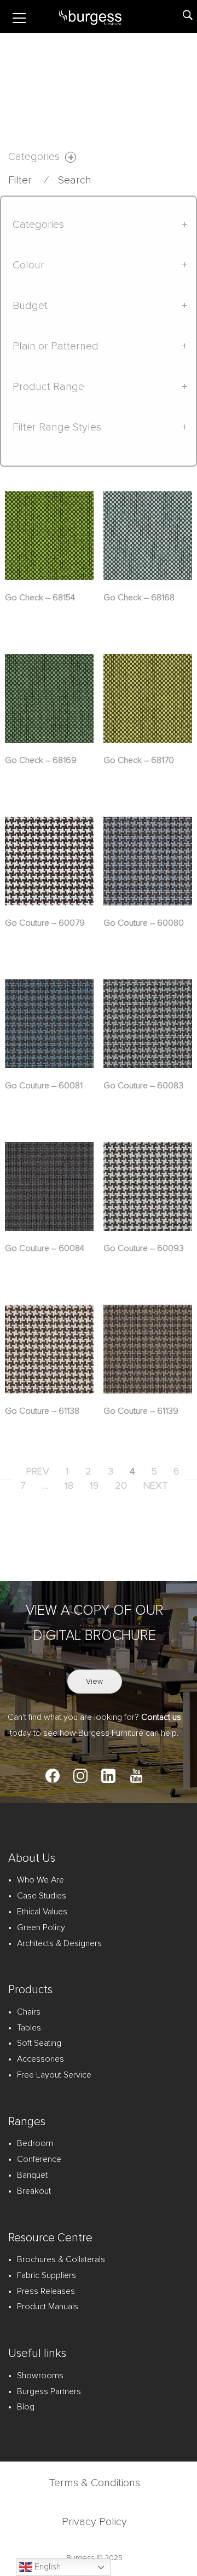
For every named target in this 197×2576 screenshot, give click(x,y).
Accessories (40, 2059)
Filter (20, 180)
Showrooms (40, 2376)
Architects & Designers (59, 1943)
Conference (39, 2159)
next (156, 1486)
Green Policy (41, 1927)
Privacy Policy (94, 2522)
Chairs (29, 2012)
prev (38, 1472)
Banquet (32, 2175)
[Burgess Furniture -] (103, 16)
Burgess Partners (49, 2391)
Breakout (34, 2191)
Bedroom (35, 2143)
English (47, 2567)
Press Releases (46, 2291)
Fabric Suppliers (47, 2275)
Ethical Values (42, 1912)
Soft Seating (39, 2043)
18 (69, 1486)
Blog (26, 2407)
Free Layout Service (54, 2075)
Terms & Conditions (94, 2483)
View (94, 1682)
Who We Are (40, 1880)
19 (94, 1486)
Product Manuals (48, 2307)
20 (121, 1486)
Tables (29, 2028)
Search (75, 180)
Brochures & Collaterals (61, 2259)
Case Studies (42, 1896)
